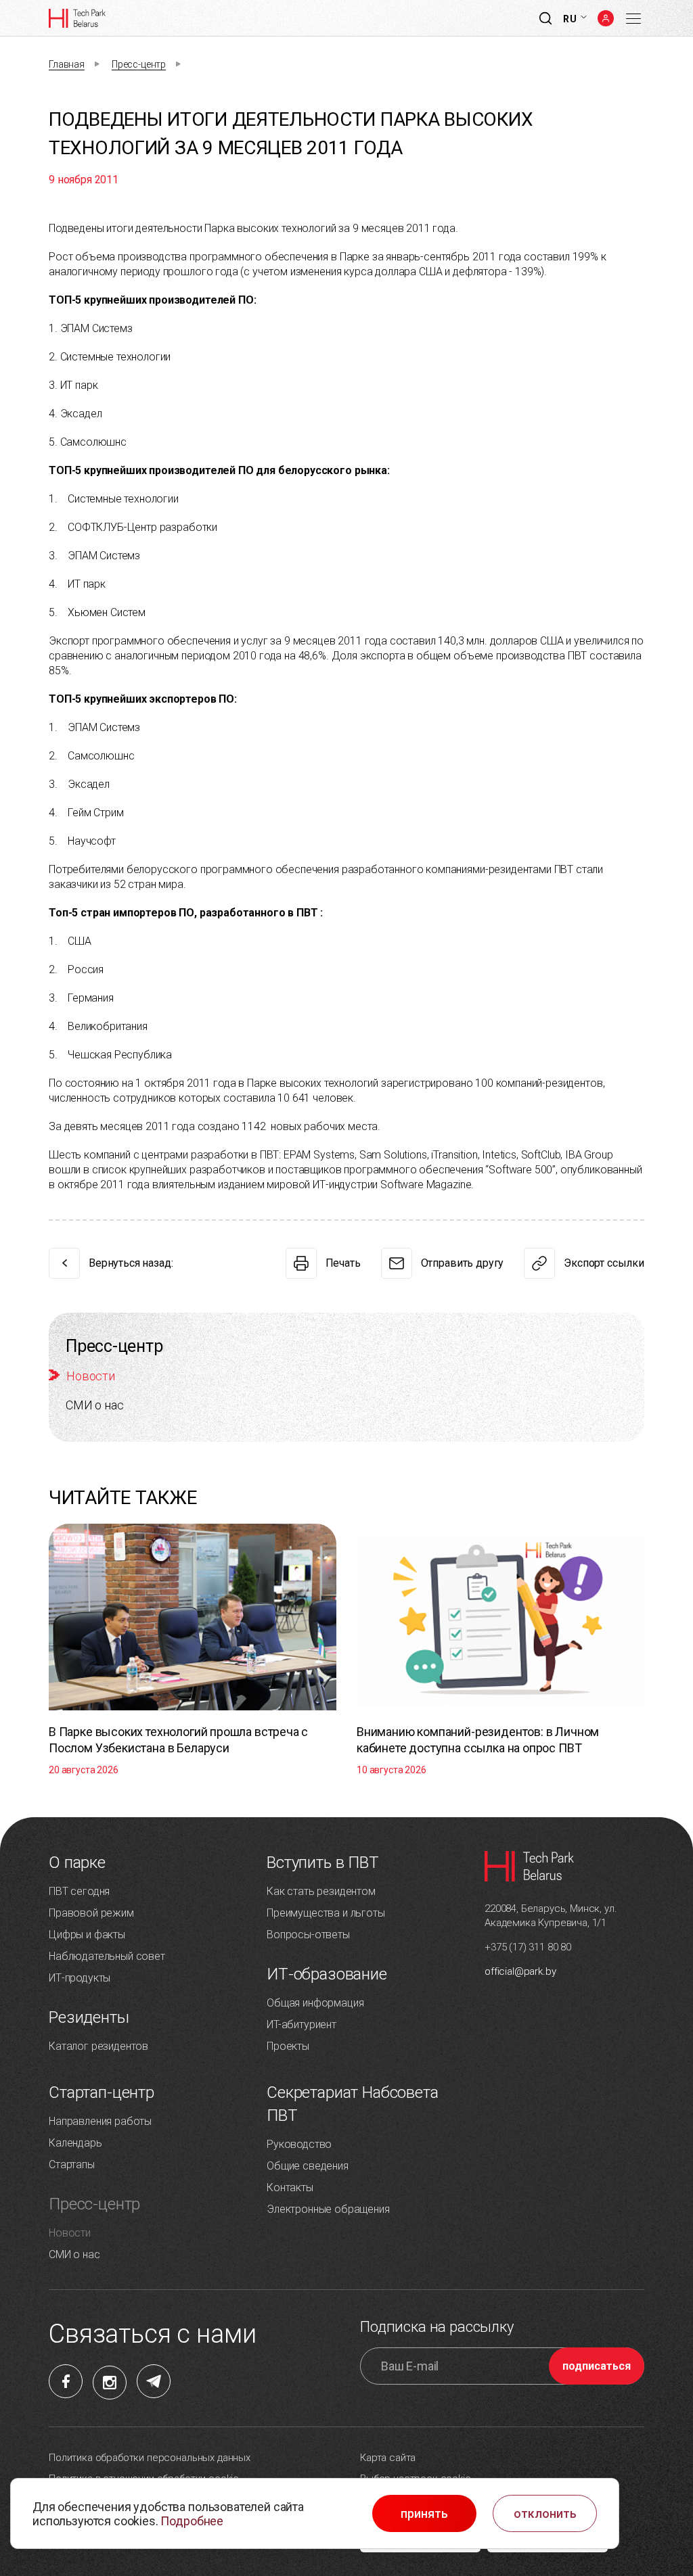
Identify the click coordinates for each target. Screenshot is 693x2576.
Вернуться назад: (131, 1263)
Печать (343, 1263)
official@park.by (520, 1971)
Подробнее (192, 2521)
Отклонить (545, 2514)
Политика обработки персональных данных (150, 2458)
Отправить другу (463, 1263)
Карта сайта (388, 2458)
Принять (424, 2514)
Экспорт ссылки (604, 1263)
